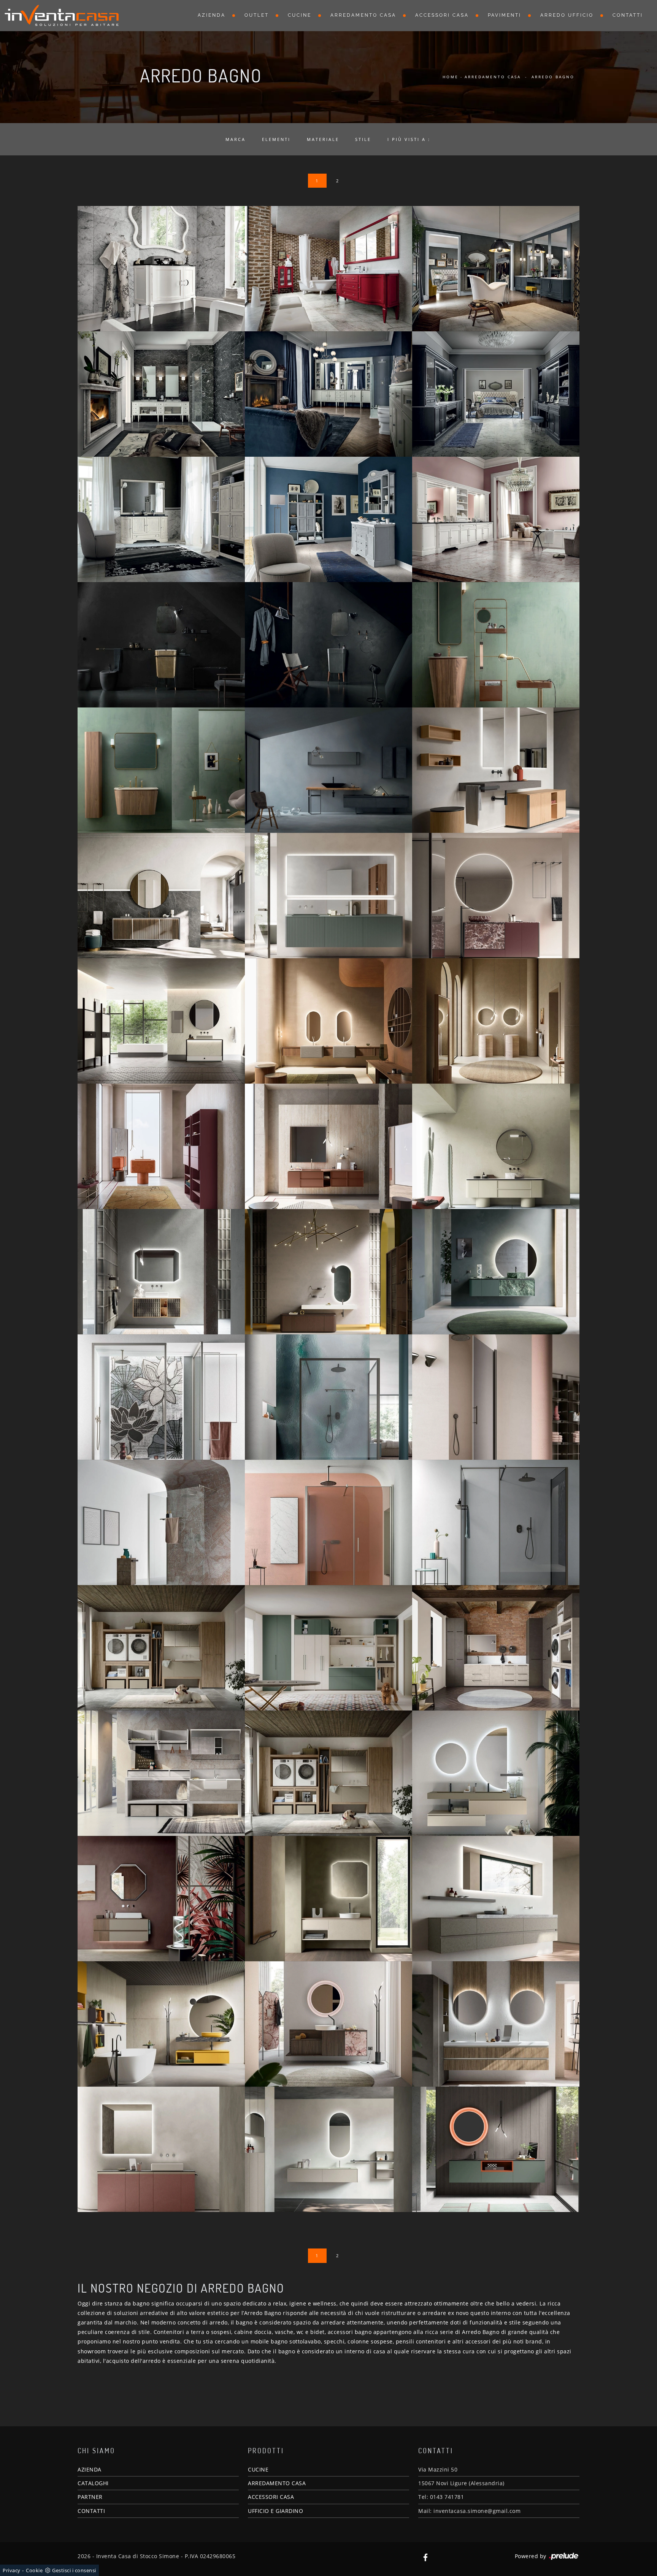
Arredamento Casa (363, 15)
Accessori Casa (442, 15)
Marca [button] (236, 139)
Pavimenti (505, 15)
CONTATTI (91, 2511)
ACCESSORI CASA (271, 2497)
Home (451, 77)
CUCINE (258, 2469)
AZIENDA (90, 2469)
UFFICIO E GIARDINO (275, 2511)
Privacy (12, 2570)
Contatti (628, 15)
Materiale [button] (323, 139)
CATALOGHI (93, 2483)
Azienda (212, 15)
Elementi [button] (276, 139)
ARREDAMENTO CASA (277, 2483)
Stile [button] (363, 139)
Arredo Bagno (553, 77)
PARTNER (90, 2497)
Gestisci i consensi (74, 2570)
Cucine (300, 15)
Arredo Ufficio (567, 15)
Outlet (257, 15)
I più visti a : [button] (409, 139)
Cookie (34, 2570)
